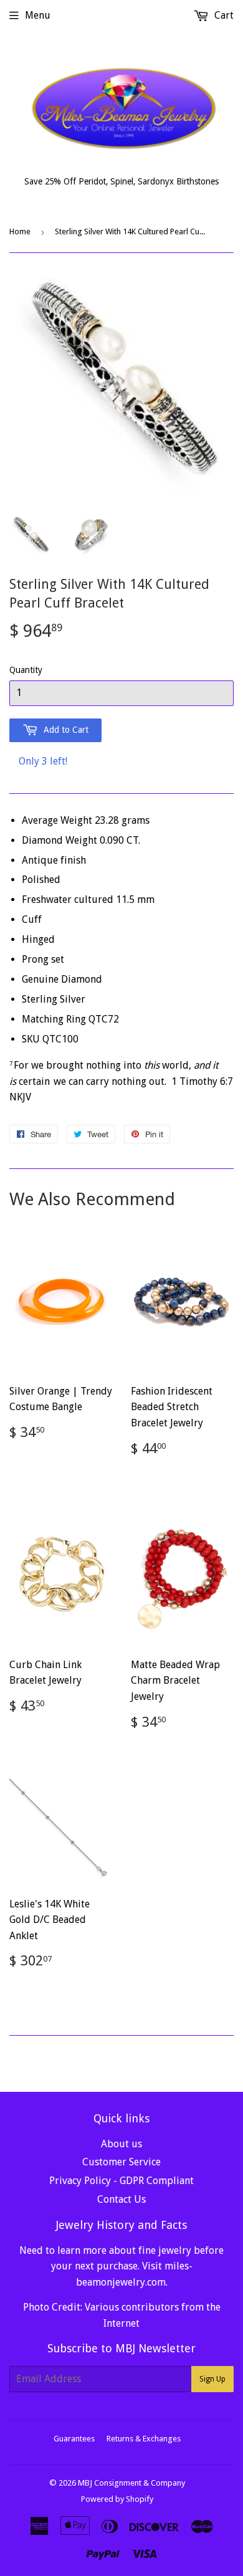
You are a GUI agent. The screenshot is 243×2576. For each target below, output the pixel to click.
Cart (223, 15)
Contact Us (121, 2199)
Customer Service (121, 2162)
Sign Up (212, 2379)
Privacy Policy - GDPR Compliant (121, 2181)
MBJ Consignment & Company (131, 2483)
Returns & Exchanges (144, 2439)
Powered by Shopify (117, 2499)
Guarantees (74, 2439)
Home (20, 231)
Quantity (26, 670)
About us (121, 2144)
